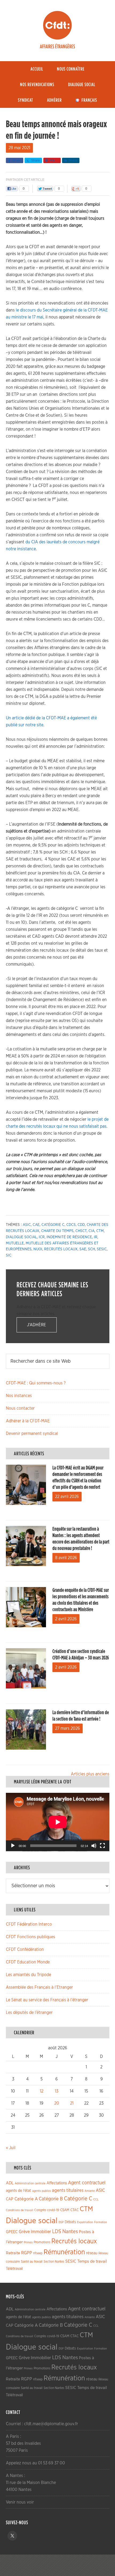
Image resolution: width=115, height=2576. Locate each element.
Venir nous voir (20, 2502)
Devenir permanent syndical (32, 1434)
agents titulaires (68, 2190)
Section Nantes (54, 2262)
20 (57, 2103)
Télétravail (14, 2269)
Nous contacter (20, 1408)
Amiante (90, 2191)
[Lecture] (13, 1846)
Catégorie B (51, 2199)
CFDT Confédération (25, 1950)
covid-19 (53, 2210)
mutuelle (15, 1243)
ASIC (27, 1225)
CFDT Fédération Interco (29, 1924)
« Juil (11, 2148)
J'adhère (37, 1325)
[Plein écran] (102, 1846)
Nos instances (19, 1396)
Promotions (42, 2242)
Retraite (13, 2253)
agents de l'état (18, 2191)
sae (83, 1249)
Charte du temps (57, 1231)
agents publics (41, 2191)
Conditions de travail (20, 2210)
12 (42, 2091)
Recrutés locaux (61, 1249)
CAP (10, 2199)
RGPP (27, 2253)
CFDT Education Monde (28, 1962)
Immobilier (41, 2232)
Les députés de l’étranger (29, 2013)
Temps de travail (92, 2261)
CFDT (57, 25)
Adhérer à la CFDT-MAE (28, 1421)
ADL (10, 2183)
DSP (61, 2222)
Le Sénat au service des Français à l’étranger (47, 2000)
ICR (42, 1237)
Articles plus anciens (90, 1774)
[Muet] (94, 1846)
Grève (24, 2232)
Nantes (70, 2231)
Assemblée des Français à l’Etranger (39, 1987)
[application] (58, 1822)
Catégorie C (53, 1225)
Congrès (40, 2210)
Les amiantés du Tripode (28, 1975)
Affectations (57, 2183)
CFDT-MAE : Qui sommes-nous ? (36, 1383)
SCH (91, 1249)
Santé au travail (32, 2262)
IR (96, 1237)
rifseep (38, 2253)
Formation (101, 2222)
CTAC (74, 2210)
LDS (57, 2231)
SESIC (102, 1249)
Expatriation (85, 2222)
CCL (96, 2199)
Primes (28, 2242)
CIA (91, 1231)
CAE (36, 1225)
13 (57, 2091)
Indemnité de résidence (69, 1237)
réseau (92, 2253)
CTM (100, 1231)
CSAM (65, 2210)
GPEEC (12, 2232)
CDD (81, 1225)
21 (72, 2103)
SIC (9, 1255)
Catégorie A (26, 2199)
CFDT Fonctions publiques (30, 1937)
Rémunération (64, 2252)
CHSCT (81, 1231)
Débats (70, 2222)
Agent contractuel (87, 2183)
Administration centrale (30, 2183)
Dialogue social (21, 1237)
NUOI (38, 1249)
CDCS (71, 1225)
